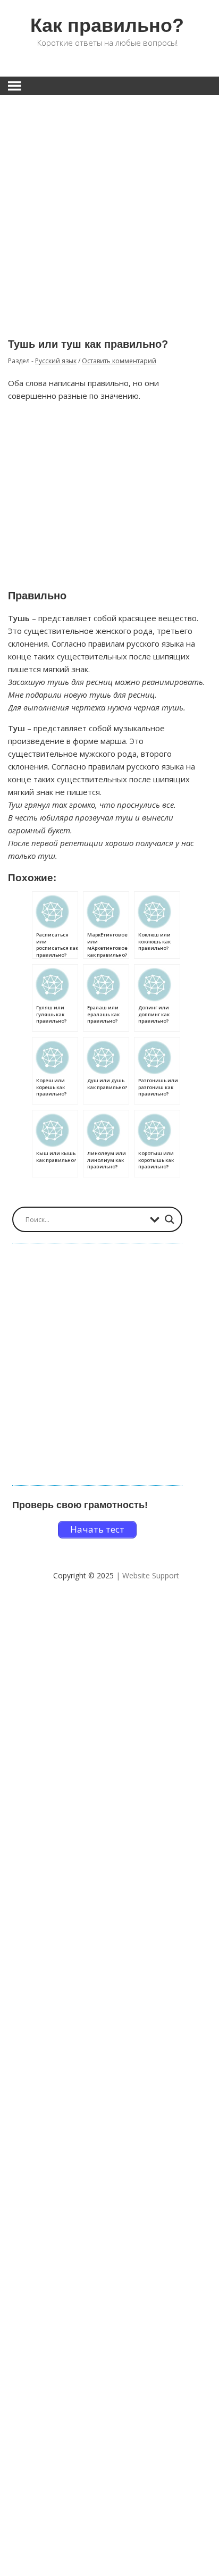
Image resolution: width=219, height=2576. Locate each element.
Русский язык (56, 361)
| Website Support (148, 1575)
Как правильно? (107, 25)
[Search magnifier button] (170, 1219)
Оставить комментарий (119, 361)
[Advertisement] (109, 209)
